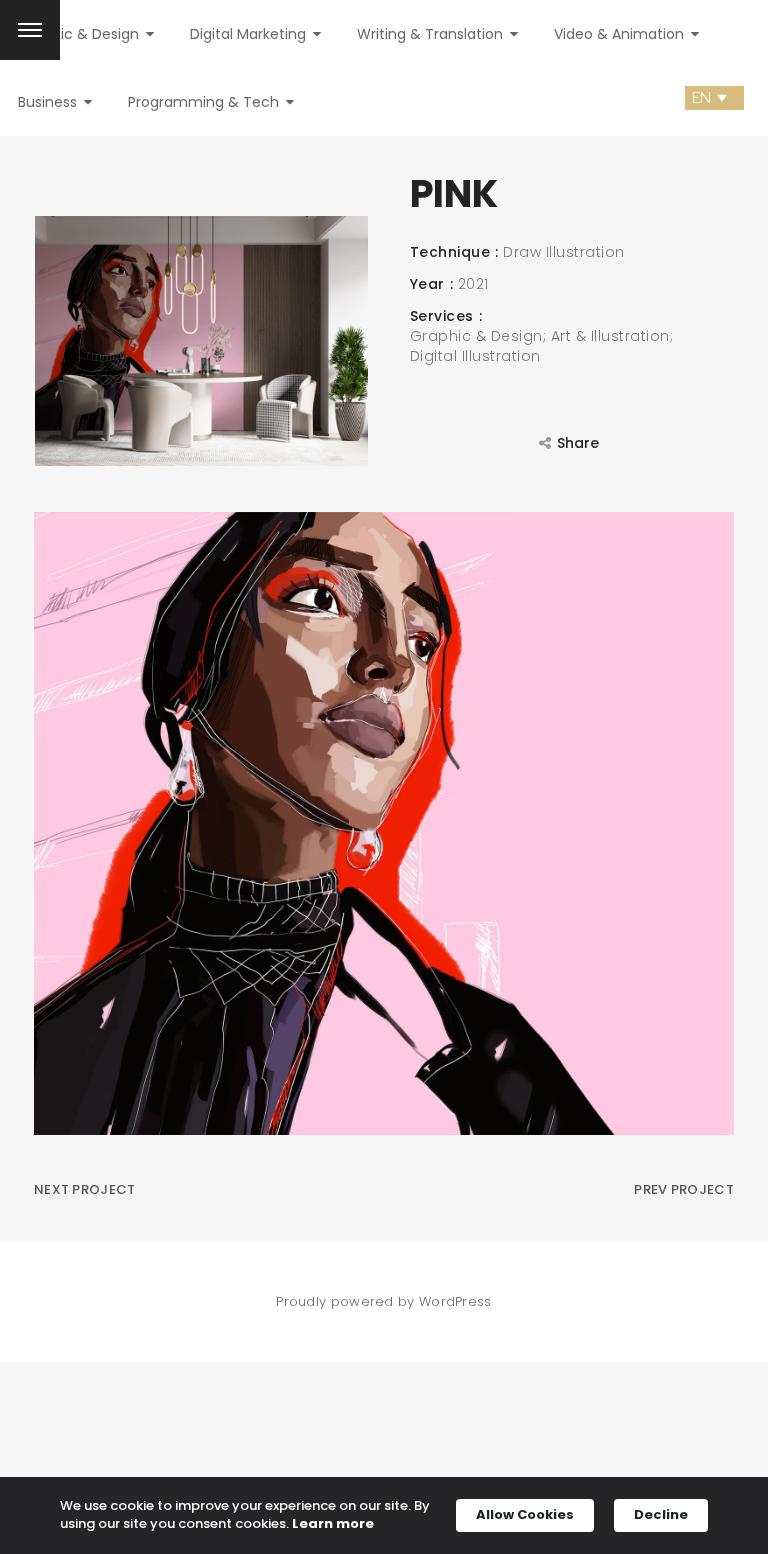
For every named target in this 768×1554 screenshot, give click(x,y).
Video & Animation (621, 34)
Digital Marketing (250, 34)
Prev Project (684, 1189)
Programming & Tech (205, 102)
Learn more (333, 1524)
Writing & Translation (432, 34)
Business (49, 102)
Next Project (85, 1189)
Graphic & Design (80, 34)
